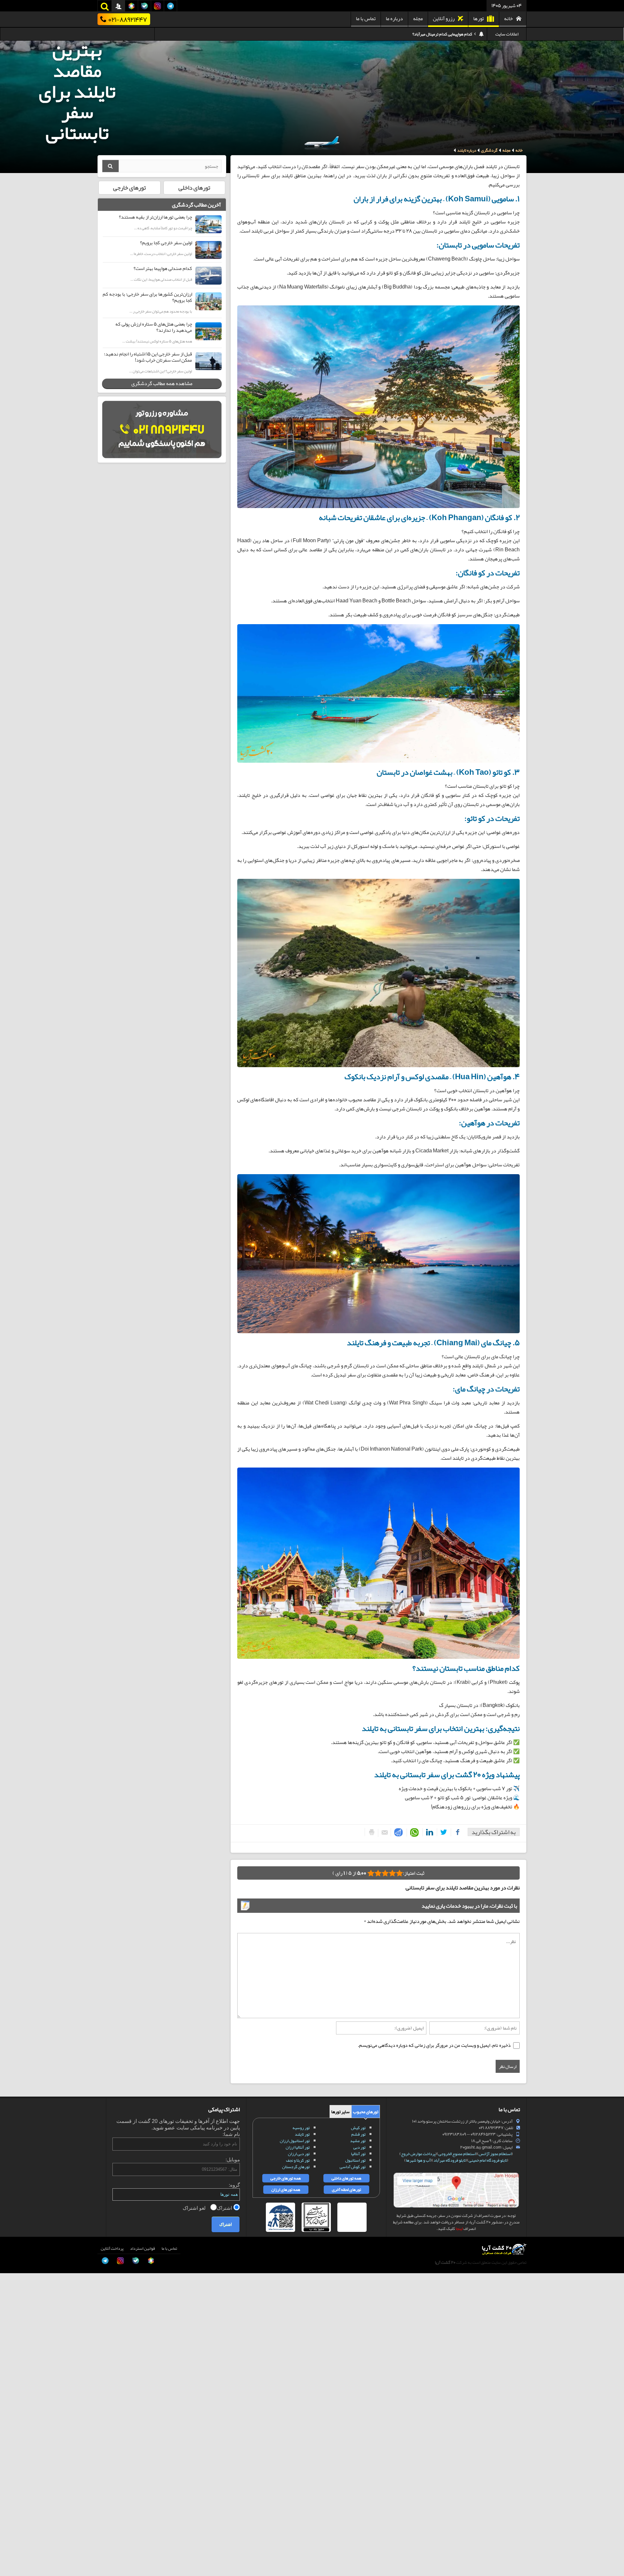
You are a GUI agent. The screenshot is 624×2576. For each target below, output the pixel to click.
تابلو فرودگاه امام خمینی (488, 2160)
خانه (508, 19)
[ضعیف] (399, 1873)
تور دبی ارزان (299, 2154)
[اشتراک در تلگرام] (397, 1832)
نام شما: (231, 2134)
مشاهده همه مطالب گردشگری (162, 383)
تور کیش (358, 2128)
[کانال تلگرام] (12, 2545)
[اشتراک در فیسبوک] (456, 1832)
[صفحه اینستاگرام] (12, 2559)
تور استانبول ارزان (295, 2141)
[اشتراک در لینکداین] (428, 1832)
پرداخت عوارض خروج (418, 2154)
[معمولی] (392, 1873)
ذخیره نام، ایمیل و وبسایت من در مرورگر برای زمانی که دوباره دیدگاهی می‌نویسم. (434, 2045)
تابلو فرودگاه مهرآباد (450, 2160)
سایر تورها (340, 2112)
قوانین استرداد (143, 2248)
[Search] (110, 166)
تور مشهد (358, 2141)
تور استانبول (355, 2160)
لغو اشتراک (195, 2208)
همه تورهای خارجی (286, 2178)
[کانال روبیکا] (12, 2516)
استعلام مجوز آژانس (495, 2154)
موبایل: (233, 2160)
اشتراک (225, 2208)
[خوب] (378, 1873)
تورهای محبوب (366, 2112)
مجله (418, 19)
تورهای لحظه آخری (346, 2190)
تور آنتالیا (358, 2154)
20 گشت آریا (445, 2262)
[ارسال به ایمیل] (383, 1833)
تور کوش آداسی (353, 2167)
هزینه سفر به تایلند (456, 34)
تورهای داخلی (194, 188)
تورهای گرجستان (296, 2167)
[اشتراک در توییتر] (442, 1832)
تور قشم (358, 2134)
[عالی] (371, 1873)
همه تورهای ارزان (286, 2190)
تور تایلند (302, 2134)
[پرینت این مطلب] (370, 1832)
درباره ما (394, 19)
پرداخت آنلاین (112, 2248)
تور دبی (359, 2147)
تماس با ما (366, 19)
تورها (479, 19)
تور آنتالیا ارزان (298, 2147)
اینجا (459, 2229)
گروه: (234, 2185)
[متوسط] (385, 1873)
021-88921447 (128, 19)
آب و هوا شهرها (418, 2160)
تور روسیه (301, 2128)
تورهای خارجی (130, 188)
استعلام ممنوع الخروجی (457, 2154)
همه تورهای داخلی (346, 2178)
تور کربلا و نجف (298, 2160)
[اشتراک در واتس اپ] (413, 1833)
